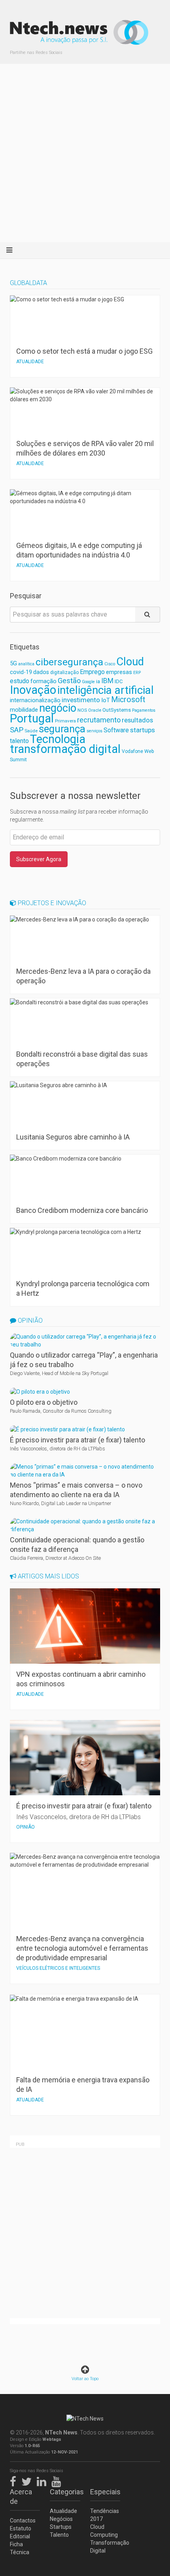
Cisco (110, 664)
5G (13, 664)
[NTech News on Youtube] (58, 2480)
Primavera (65, 721)
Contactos (23, 2520)
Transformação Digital (105, 2547)
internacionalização (35, 700)
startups (143, 730)
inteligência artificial (106, 690)
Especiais (105, 2492)
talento (19, 741)
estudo (20, 681)
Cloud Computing (104, 2531)
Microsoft (128, 700)
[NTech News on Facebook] (15, 2480)
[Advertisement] (85, 153)
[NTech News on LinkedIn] (43, 2480)
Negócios (61, 2519)
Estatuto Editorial (21, 2532)
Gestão (69, 681)
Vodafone (132, 751)
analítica (26, 664)
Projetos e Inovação (51, 903)
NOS (82, 710)
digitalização (64, 672)
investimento (81, 700)
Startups (61, 2527)
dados (41, 672)
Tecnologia (58, 739)
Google (88, 682)
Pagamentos (144, 710)
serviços (94, 731)
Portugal (32, 718)
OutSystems (117, 710)
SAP (17, 730)
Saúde (31, 731)
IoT (106, 700)
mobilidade (24, 710)
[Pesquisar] (148, 615)
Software (116, 730)
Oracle (95, 710)
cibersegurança (69, 662)
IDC (119, 681)
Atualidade (63, 2511)
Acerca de (21, 2497)
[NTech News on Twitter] (28, 2480)
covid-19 (21, 672)
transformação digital (65, 749)
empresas (119, 672)
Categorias (65, 2492)
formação (43, 681)
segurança (62, 729)
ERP (137, 673)
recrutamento (99, 720)
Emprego (92, 672)
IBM (107, 681)
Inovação (33, 690)
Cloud (130, 662)
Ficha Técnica (20, 2548)
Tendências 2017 (105, 2515)
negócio (58, 708)
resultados (137, 720)
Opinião (29, 1321)
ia (98, 681)
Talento (59, 2535)
